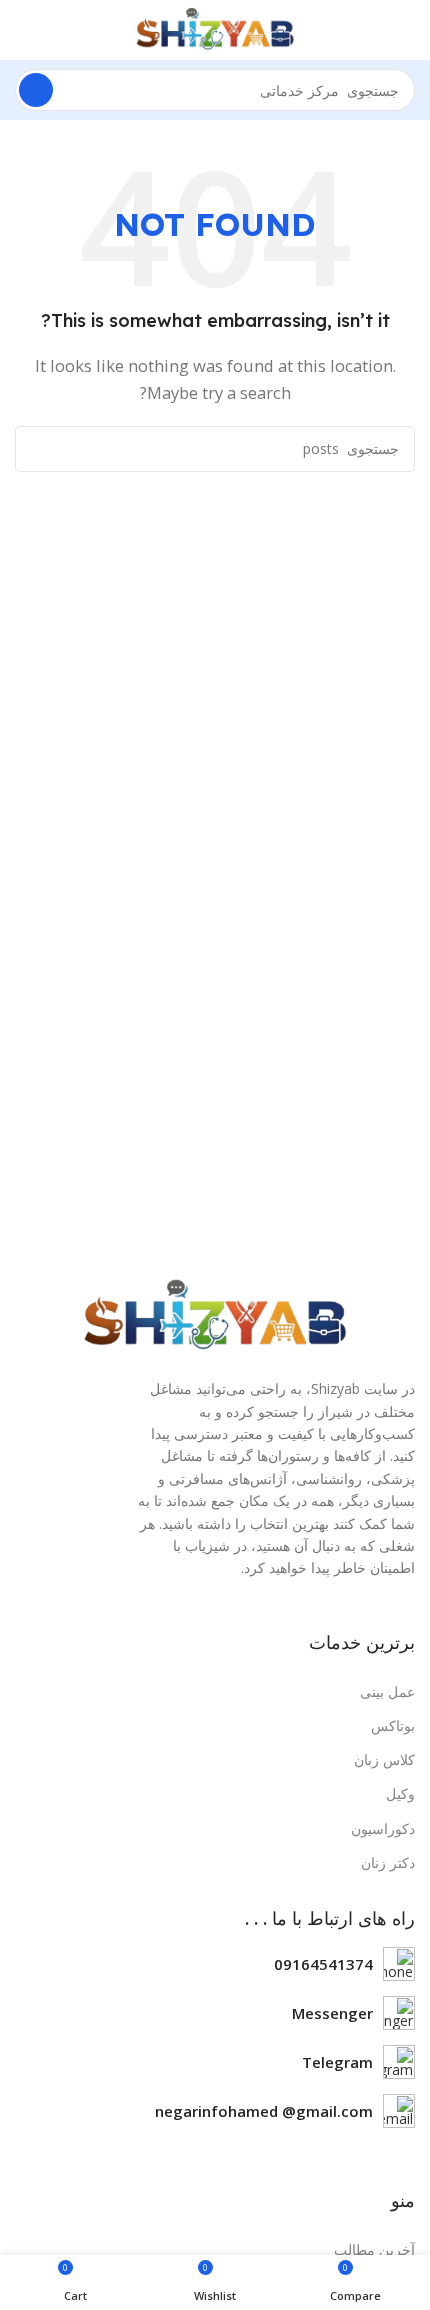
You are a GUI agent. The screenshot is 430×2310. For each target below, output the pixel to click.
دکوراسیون (383, 1828)
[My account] (23, 30)
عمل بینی (387, 1691)
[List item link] (215, 1964)
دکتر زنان (388, 1862)
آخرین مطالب (374, 2249)
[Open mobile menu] (407, 30)
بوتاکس (393, 1725)
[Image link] (215, 1315)
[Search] (36, 90)
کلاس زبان (384, 1759)
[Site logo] (215, 28)
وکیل (400, 1793)
